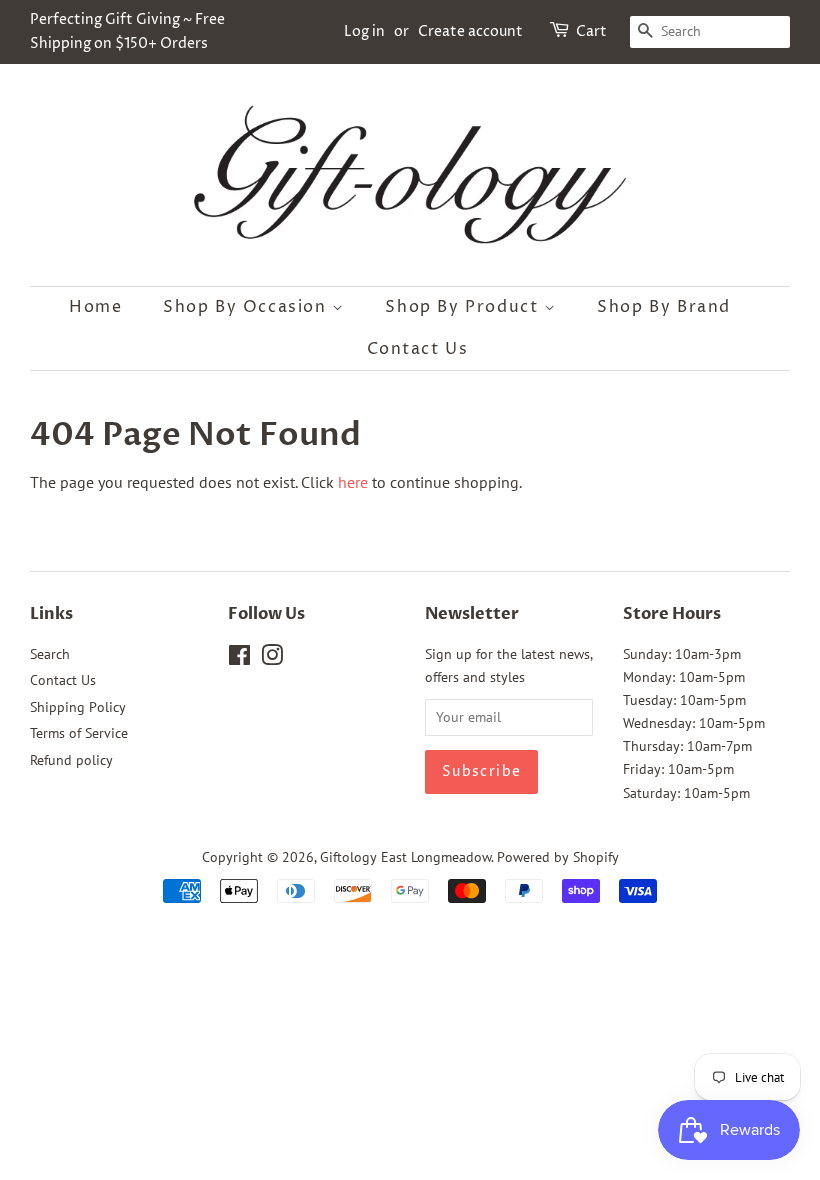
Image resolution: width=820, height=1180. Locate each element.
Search (50, 654)
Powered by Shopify (558, 857)
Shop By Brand (664, 307)
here (353, 482)
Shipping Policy (78, 707)
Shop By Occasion (247, 307)
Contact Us (418, 349)
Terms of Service (79, 733)
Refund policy (71, 760)
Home (95, 307)
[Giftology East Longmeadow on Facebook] (239, 659)
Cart (591, 31)
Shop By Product (464, 307)
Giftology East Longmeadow (405, 857)
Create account (470, 31)
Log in (364, 31)
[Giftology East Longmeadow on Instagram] (272, 659)
